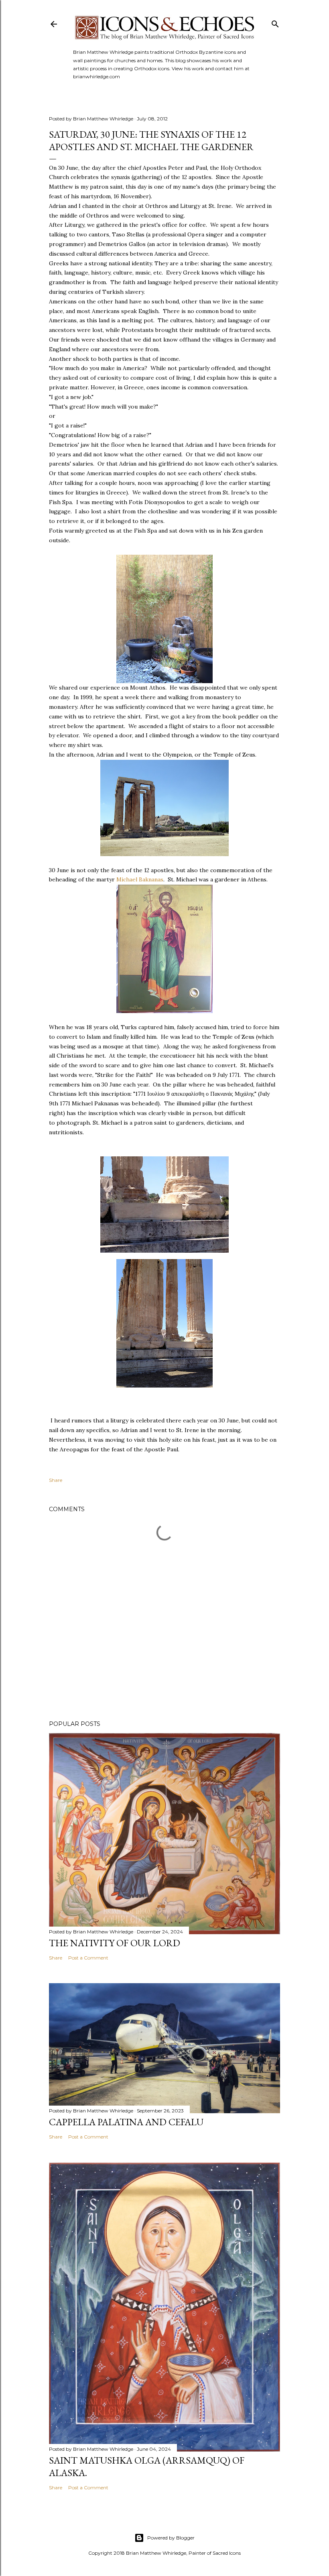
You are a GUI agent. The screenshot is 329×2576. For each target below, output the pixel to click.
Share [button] (56, 1480)
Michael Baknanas (140, 879)
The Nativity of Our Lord (115, 1943)
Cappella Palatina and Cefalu (126, 2122)
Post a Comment (88, 1958)
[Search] (275, 22)
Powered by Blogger (171, 2538)
